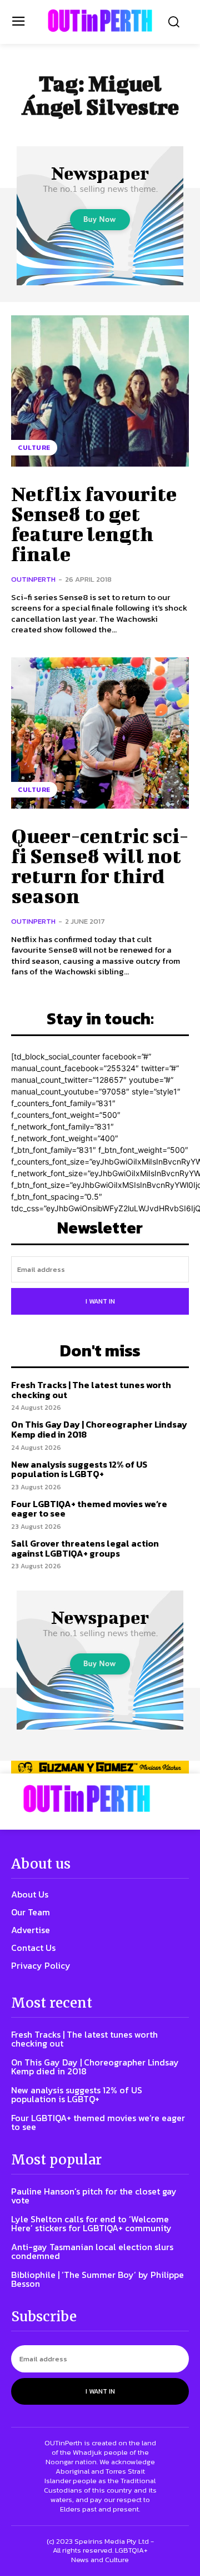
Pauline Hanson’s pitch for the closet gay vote (94, 2196)
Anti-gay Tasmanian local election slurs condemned (92, 2251)
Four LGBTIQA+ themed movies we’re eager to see (89, 1509)
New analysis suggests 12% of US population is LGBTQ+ (79, 1469)
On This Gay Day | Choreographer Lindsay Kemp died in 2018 (99, 1429)
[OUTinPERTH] (100, 21)
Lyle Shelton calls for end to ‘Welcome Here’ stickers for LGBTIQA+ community (91, 2223)
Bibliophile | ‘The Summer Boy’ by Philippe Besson (97, 2279)
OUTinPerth (33, 579)
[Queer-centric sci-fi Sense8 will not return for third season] (100, 733)
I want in (100, 1301)
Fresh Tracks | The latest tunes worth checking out (91, 1390)
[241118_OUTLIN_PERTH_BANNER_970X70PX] (100, 1767)
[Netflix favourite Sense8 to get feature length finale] (100, 391)
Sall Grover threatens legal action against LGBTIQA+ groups (85, 1548)
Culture (34, 448)
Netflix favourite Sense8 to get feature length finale (94, 523)
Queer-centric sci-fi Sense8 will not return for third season (100, 865)
